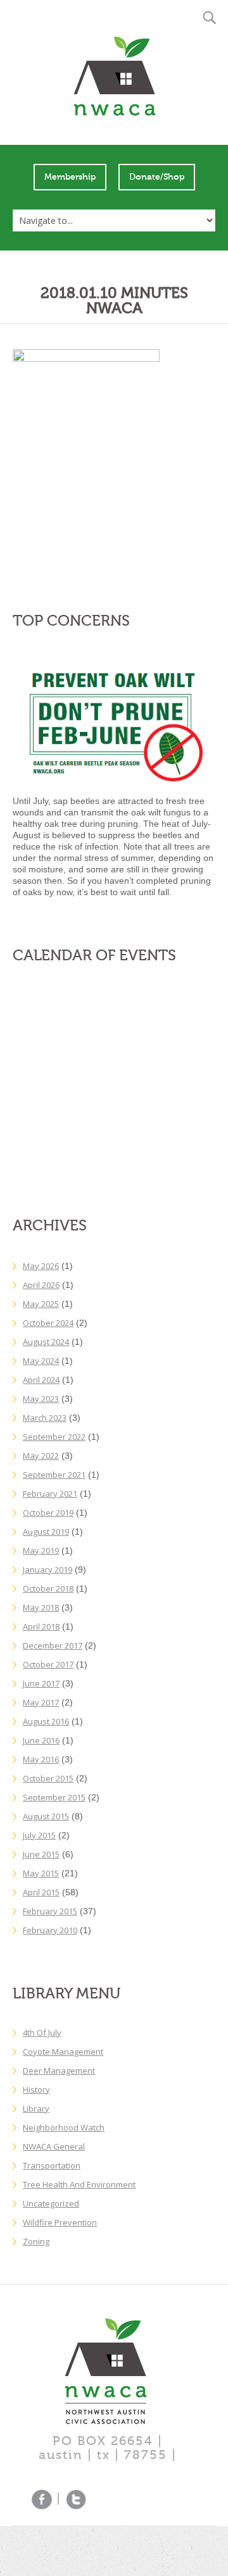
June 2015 (41, 1854)
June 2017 (41, 1683)
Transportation (52, 2165)
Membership (70, 177)
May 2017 (41, 1702)
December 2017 (53, 1645)
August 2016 (46, 1721)
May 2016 (41, 1759)
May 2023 (41, 1399)
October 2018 (48, 1588)
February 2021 (50, 1494)
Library (36, 2108)
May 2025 (41, 1304)
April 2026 (41, 1285)
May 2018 (41, 1607)
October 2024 (48, 1323)
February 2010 (50, 1930)
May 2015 (41, 1873)
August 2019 (46, 1532)
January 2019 (47, 1570)
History (36, 2090)
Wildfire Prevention (60, 2222)
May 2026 (41, 1266)
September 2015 (54, 1797)
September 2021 (54, 1475)
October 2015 (48, 1778)
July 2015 (39, 1835)
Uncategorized (51, 2203)
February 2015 (50, 1911)
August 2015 (46, 1816)
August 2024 (46, 1342)
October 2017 (48, 1664)
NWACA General (54, 2146)
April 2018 (41, 1626)
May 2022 (41, 1456)
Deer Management (59, 2071)
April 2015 (41, 1892)
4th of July (42, 2033)
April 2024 (41, 1380)
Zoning (36, 2241)
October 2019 (48, 1513)
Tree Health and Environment (79, 2184)
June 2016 (41, 1740)
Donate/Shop (157, 177)
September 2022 (54, 1437)
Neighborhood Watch (64, 2127)
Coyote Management (63, 2052)
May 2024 (41, 1361)
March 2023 (45, 1418)
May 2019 (41, 1551)
